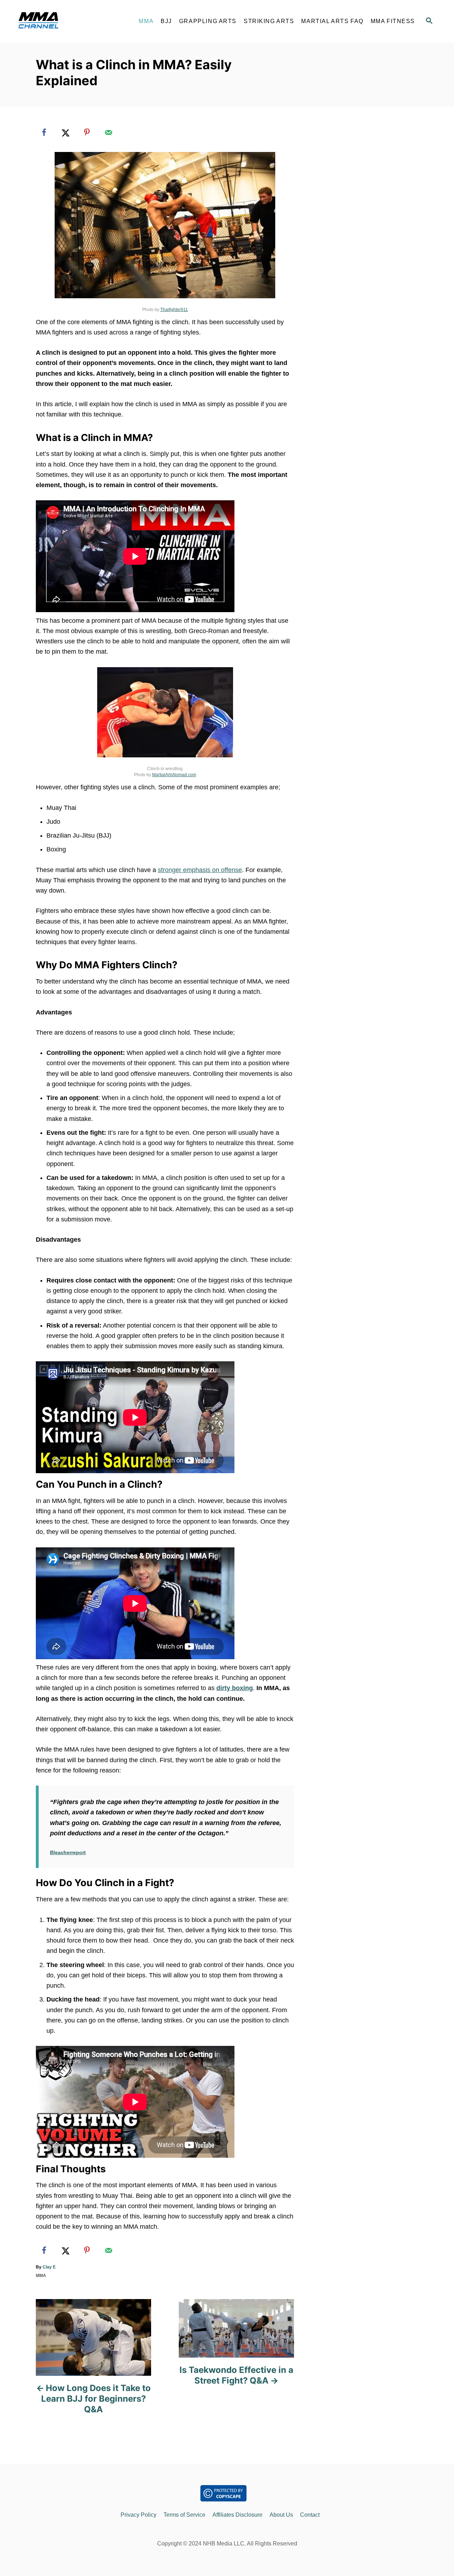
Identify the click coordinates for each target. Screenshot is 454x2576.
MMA (41, 2276)
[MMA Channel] (71, 21)
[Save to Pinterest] (87, 132)
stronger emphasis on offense (200, 870)
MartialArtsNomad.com (174, 775)
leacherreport (70, 1852)
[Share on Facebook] (44, 132)
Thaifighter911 (174, 310)
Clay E (49, 2267)
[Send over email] (109, 132)
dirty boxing (235, 1688)
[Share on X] (66, 132)
